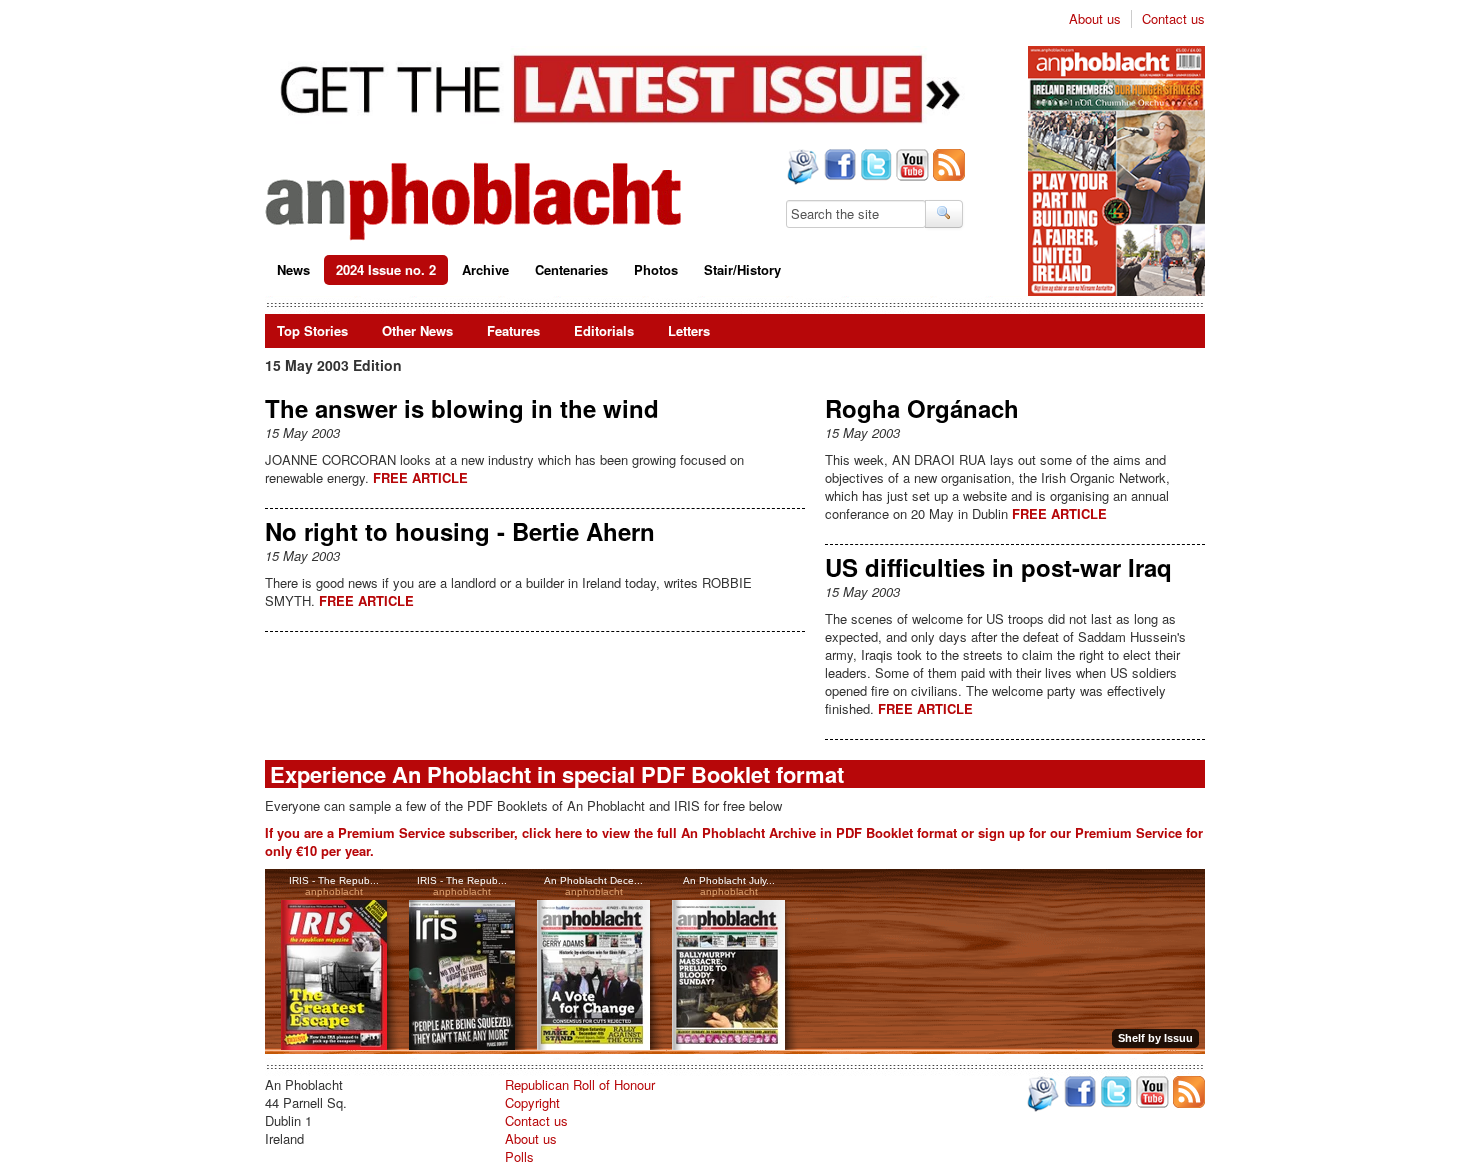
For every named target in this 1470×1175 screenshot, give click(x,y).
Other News (417, 330)
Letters (689, 330)
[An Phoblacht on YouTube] (910, 167)
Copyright (532, 1102)
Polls (519, 1156)
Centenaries (571, 269)
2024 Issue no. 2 (386, 269)
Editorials (604, 330)
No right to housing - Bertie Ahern (460, 531)
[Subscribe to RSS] (947, 167)
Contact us (1173, 19)
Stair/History (742, 269)
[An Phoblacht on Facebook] (838, 167)
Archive (485, 269)
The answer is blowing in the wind (462, 408)
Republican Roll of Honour (580, 1084)
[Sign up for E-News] (801, 169)
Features (513, 330)
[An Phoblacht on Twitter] (874, 167)
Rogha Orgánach (922, 408)
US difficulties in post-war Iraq (998, 567)
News (293, 269)
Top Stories (312, 330)
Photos (656, 269)
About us (1095, 19)
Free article (420, 477)
